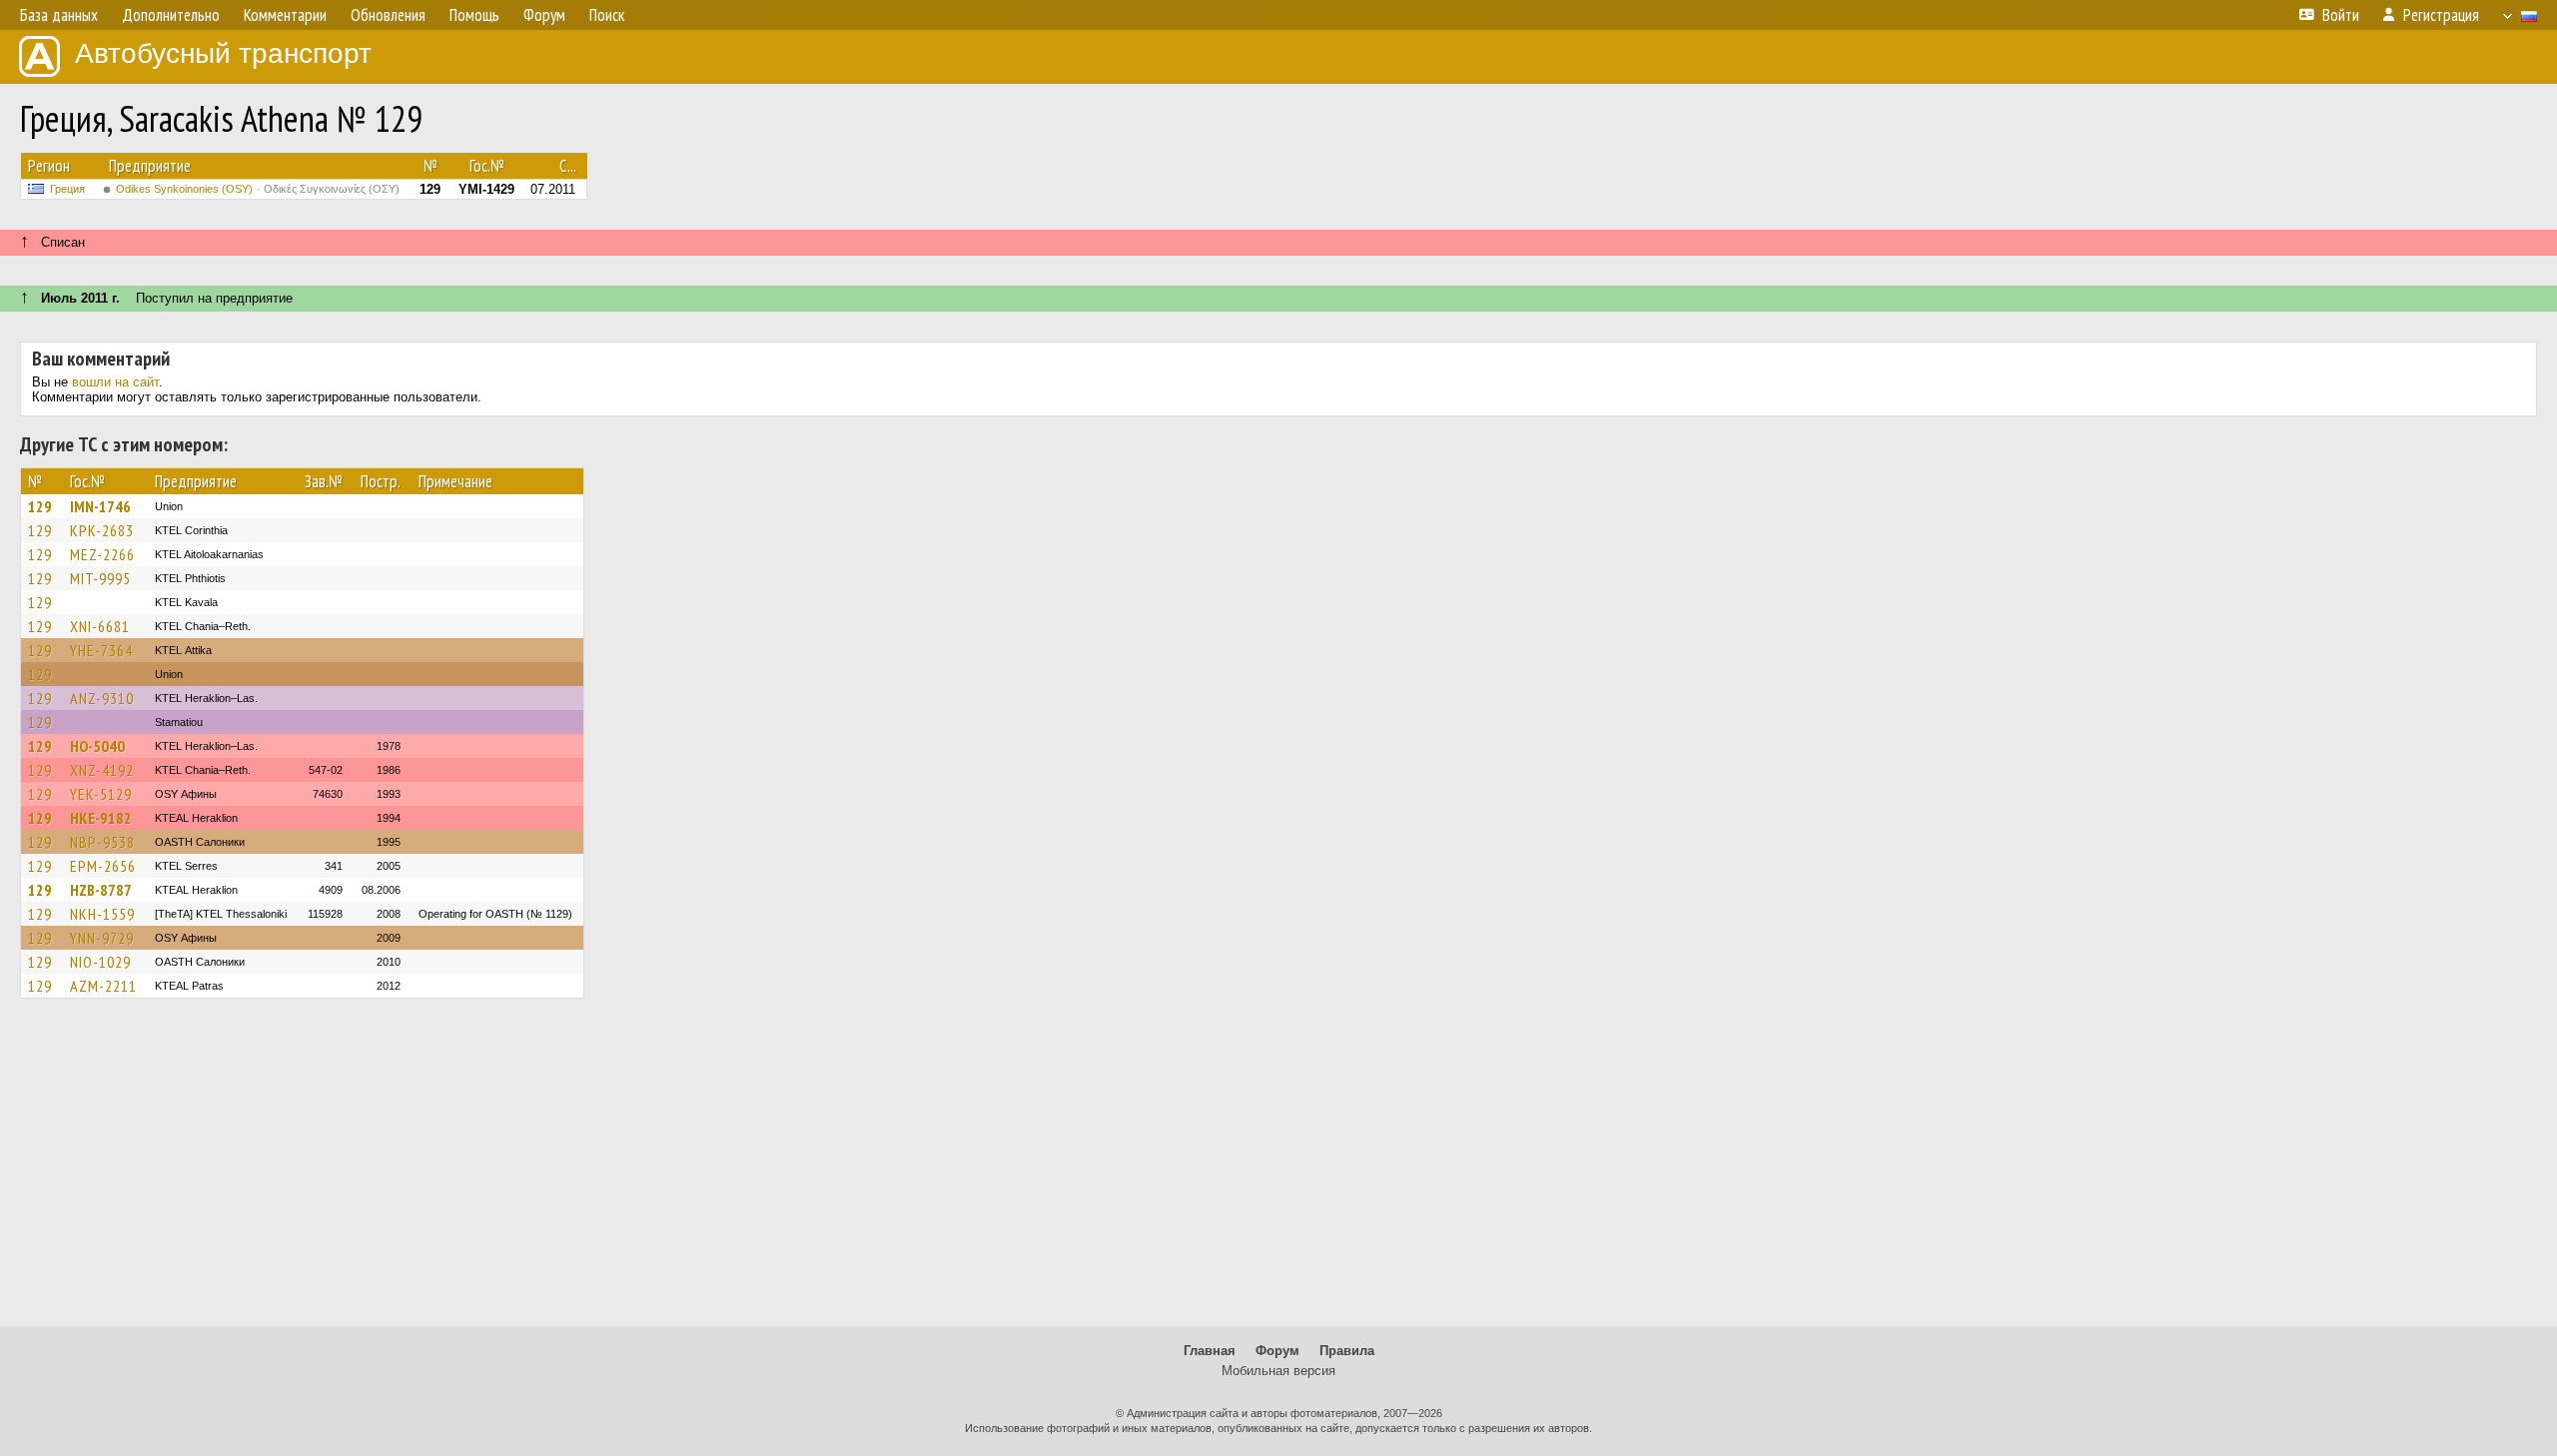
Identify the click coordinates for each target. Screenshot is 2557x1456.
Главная (1210, 1351)
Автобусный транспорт (223, 53)
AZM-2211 (103, 986)
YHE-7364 (101, 650)
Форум (1278, 1351)
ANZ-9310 (102, 698)
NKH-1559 (102, 914)
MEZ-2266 (102, 554)
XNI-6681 (100, 626)
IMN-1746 (100, 506)
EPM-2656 (103, 866)
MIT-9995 (100, 578)
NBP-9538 (102, 842)
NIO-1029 (100, 962)
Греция (67, 189)
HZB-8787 (101, 890)
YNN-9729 (102, 938)
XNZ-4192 (102, 770)
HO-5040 (97, 746)
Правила (1347, 1351)
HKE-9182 (101, 818)
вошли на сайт (115, 382)
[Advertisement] (1278, 1171)
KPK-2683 (102, 530)
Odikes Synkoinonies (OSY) (258, 189)
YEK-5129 (101, 794)
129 (40, 506)
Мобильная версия (1278, 1371)
